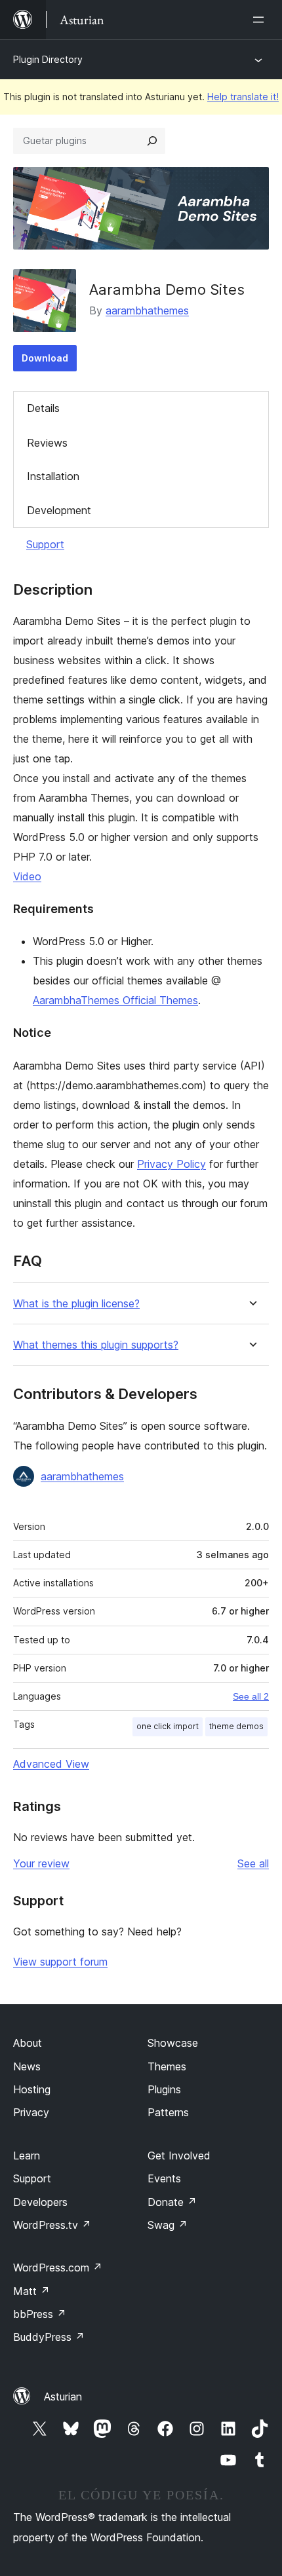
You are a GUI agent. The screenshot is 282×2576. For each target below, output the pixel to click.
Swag (168, 2225)
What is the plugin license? (76, 1304)
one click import (168, 1726)
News (27, 2066)
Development (59, 510)
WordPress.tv (52, 2225)
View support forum (60, 1962)
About (28, 2043)
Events (164, 2178)
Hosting (32, 2089)
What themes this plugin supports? (96, 1345)
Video (27, 876)
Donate (172, 2202)
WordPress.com (58, 2268)
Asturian (63, 2397)
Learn (27, 2156)
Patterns (168, 2112)
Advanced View (51, 1764)
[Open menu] (261, 20)
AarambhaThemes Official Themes (115, 1000)
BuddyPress (49, 2337)
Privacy (31, 2112)
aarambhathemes (147, 310)
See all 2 (251, 1696)
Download (45, 358)
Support (45, 544)
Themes (167, 2066)
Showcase (173, 2043)
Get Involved (179, 2156)
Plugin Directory (48, 59)
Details (43, 408)
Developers (40, 2202)
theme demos (236, 1726)
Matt (31, 2291)
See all (253, 1863)
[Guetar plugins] (152, 141)
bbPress (40, 2314)
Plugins (164, 2089)
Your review (41, 1863)
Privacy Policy (171, 1164)
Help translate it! (243, 97)
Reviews (47, 443)
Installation (53, 476)
